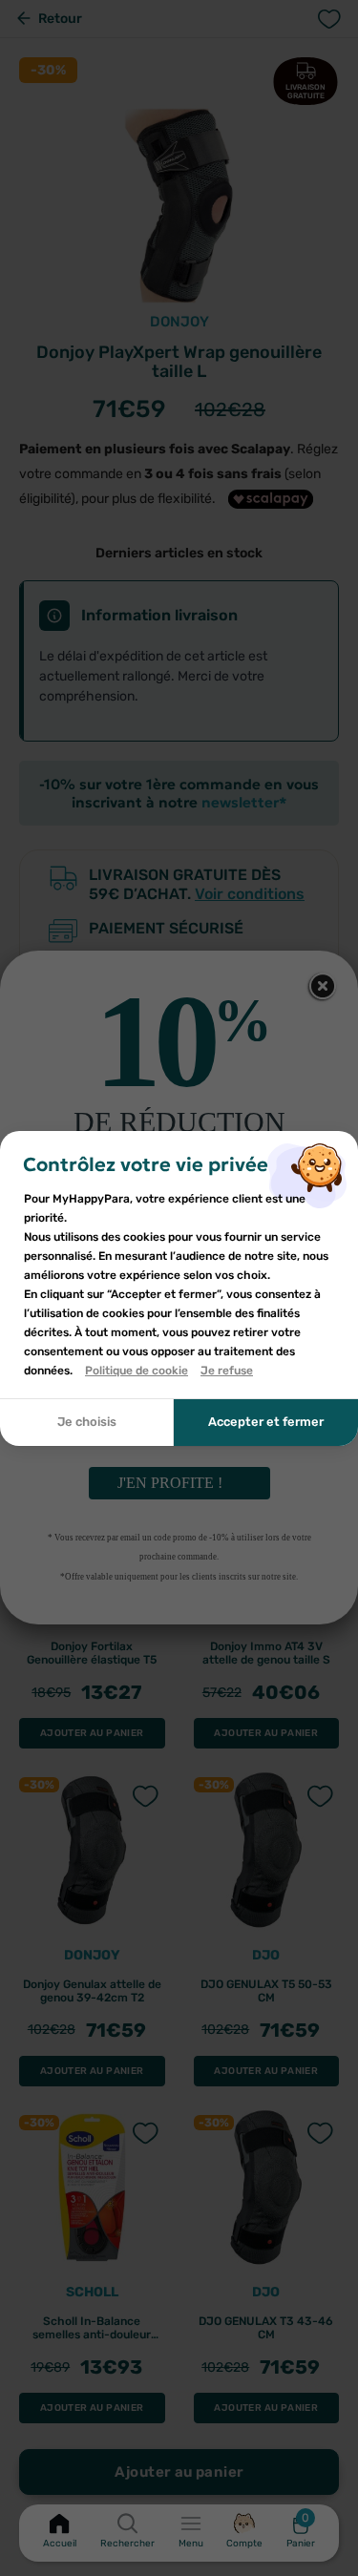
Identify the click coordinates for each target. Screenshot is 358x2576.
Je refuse (227, 1371)
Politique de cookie (137, 1371)
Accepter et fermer (266, 1422)
